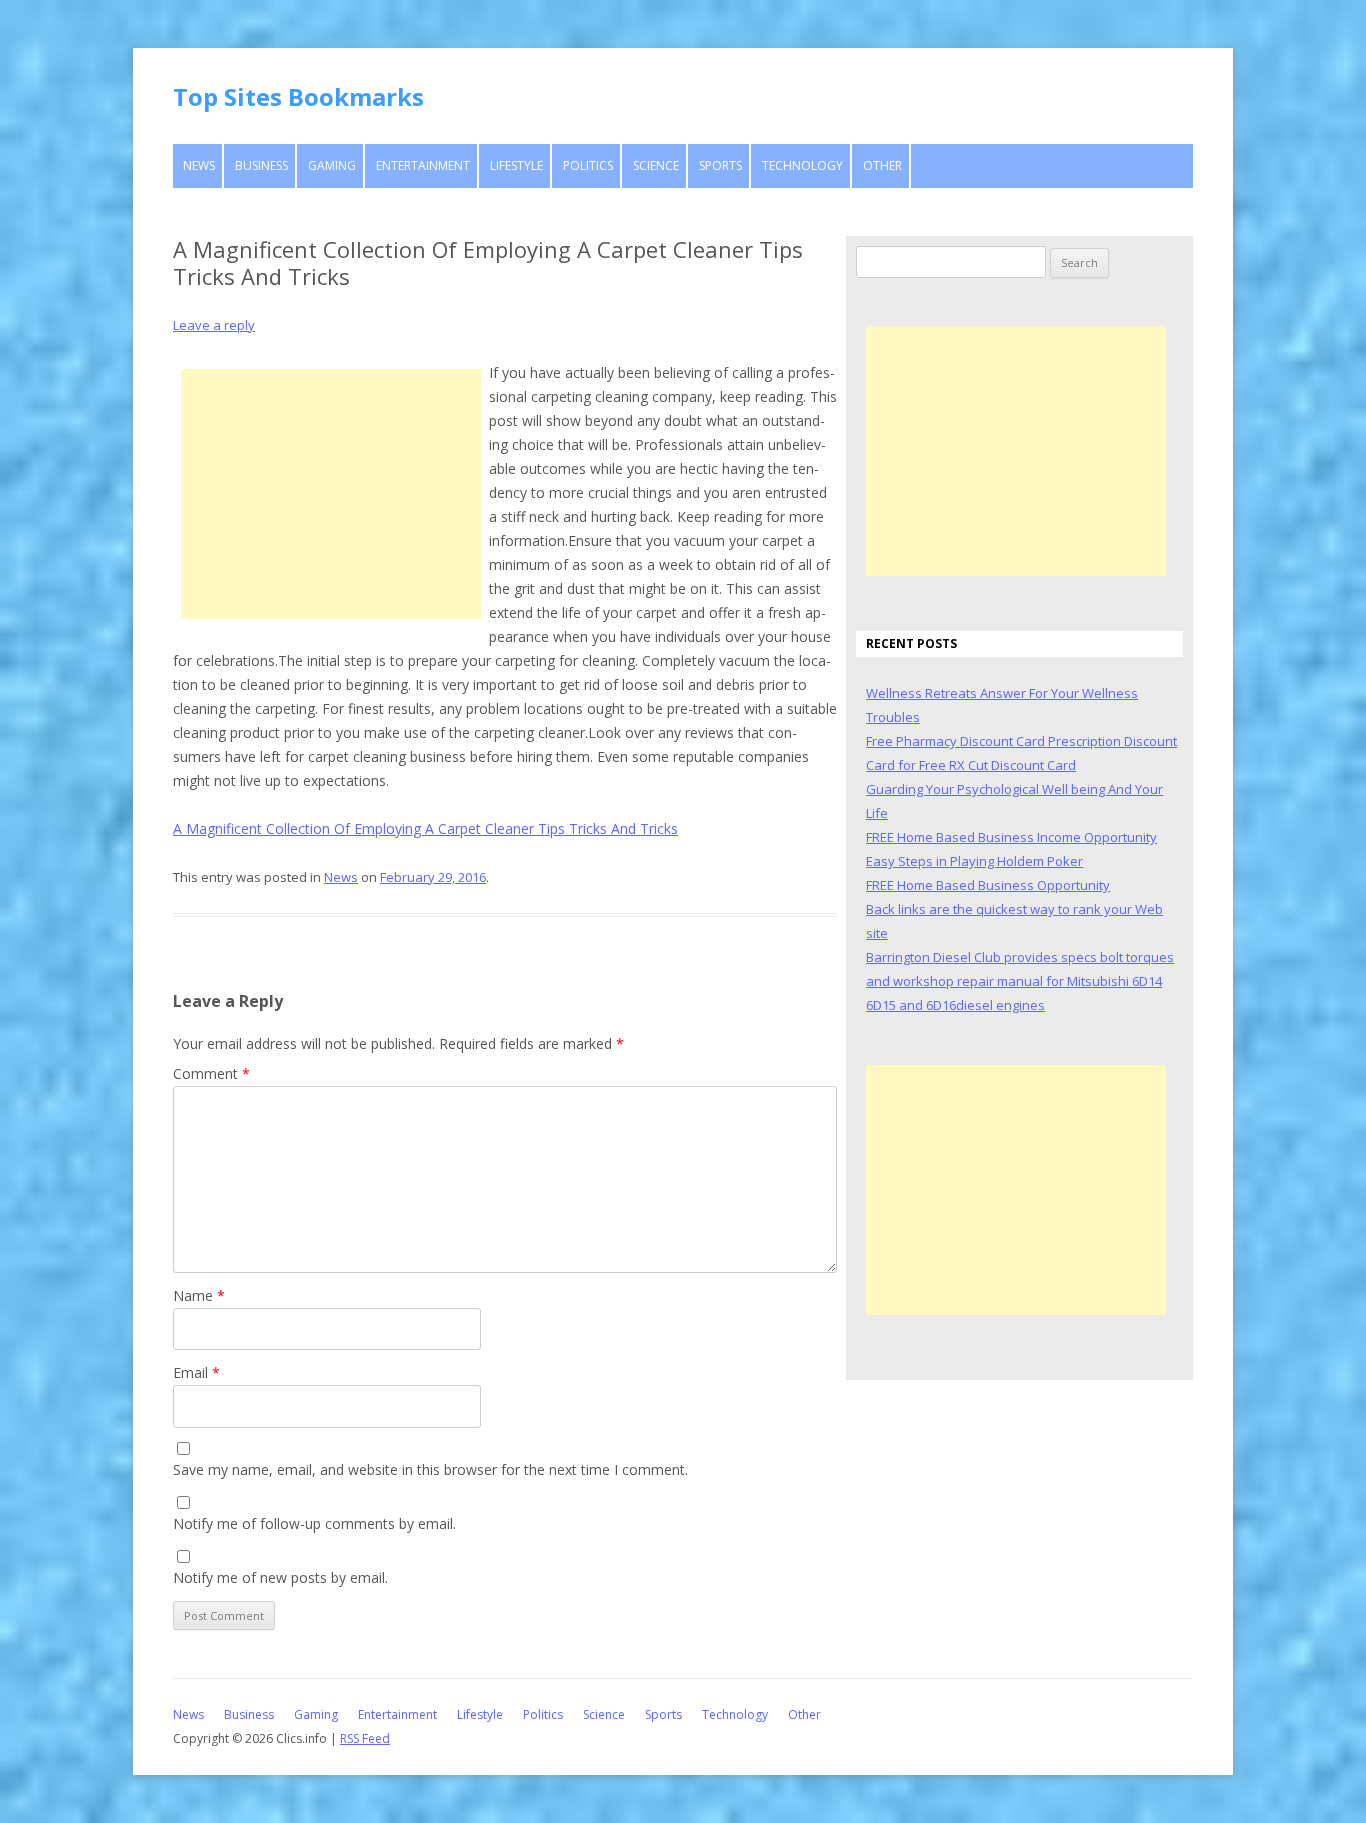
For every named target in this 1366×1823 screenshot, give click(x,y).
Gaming (332, 165)
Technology (802, 165)
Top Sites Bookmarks (298, 96)
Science (656, 165)
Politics (588, 165)
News (199, 165)
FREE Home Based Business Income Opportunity (1011, 837)
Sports (720, 165)
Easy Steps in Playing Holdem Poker (974, 861)
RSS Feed (365, 1738)
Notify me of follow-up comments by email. (314, 1523)
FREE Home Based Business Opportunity (988, 885)
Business (261, 165)
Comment (211, 1073)
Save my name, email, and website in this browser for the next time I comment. (430, 1469)
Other (882, 165)
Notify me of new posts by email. (280, 1577)
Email (196, 1372)
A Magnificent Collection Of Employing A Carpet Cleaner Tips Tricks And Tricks (425, 828)
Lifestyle (516, 165)
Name (199, 1295)
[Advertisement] (331, 494)
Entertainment (423, 165)
